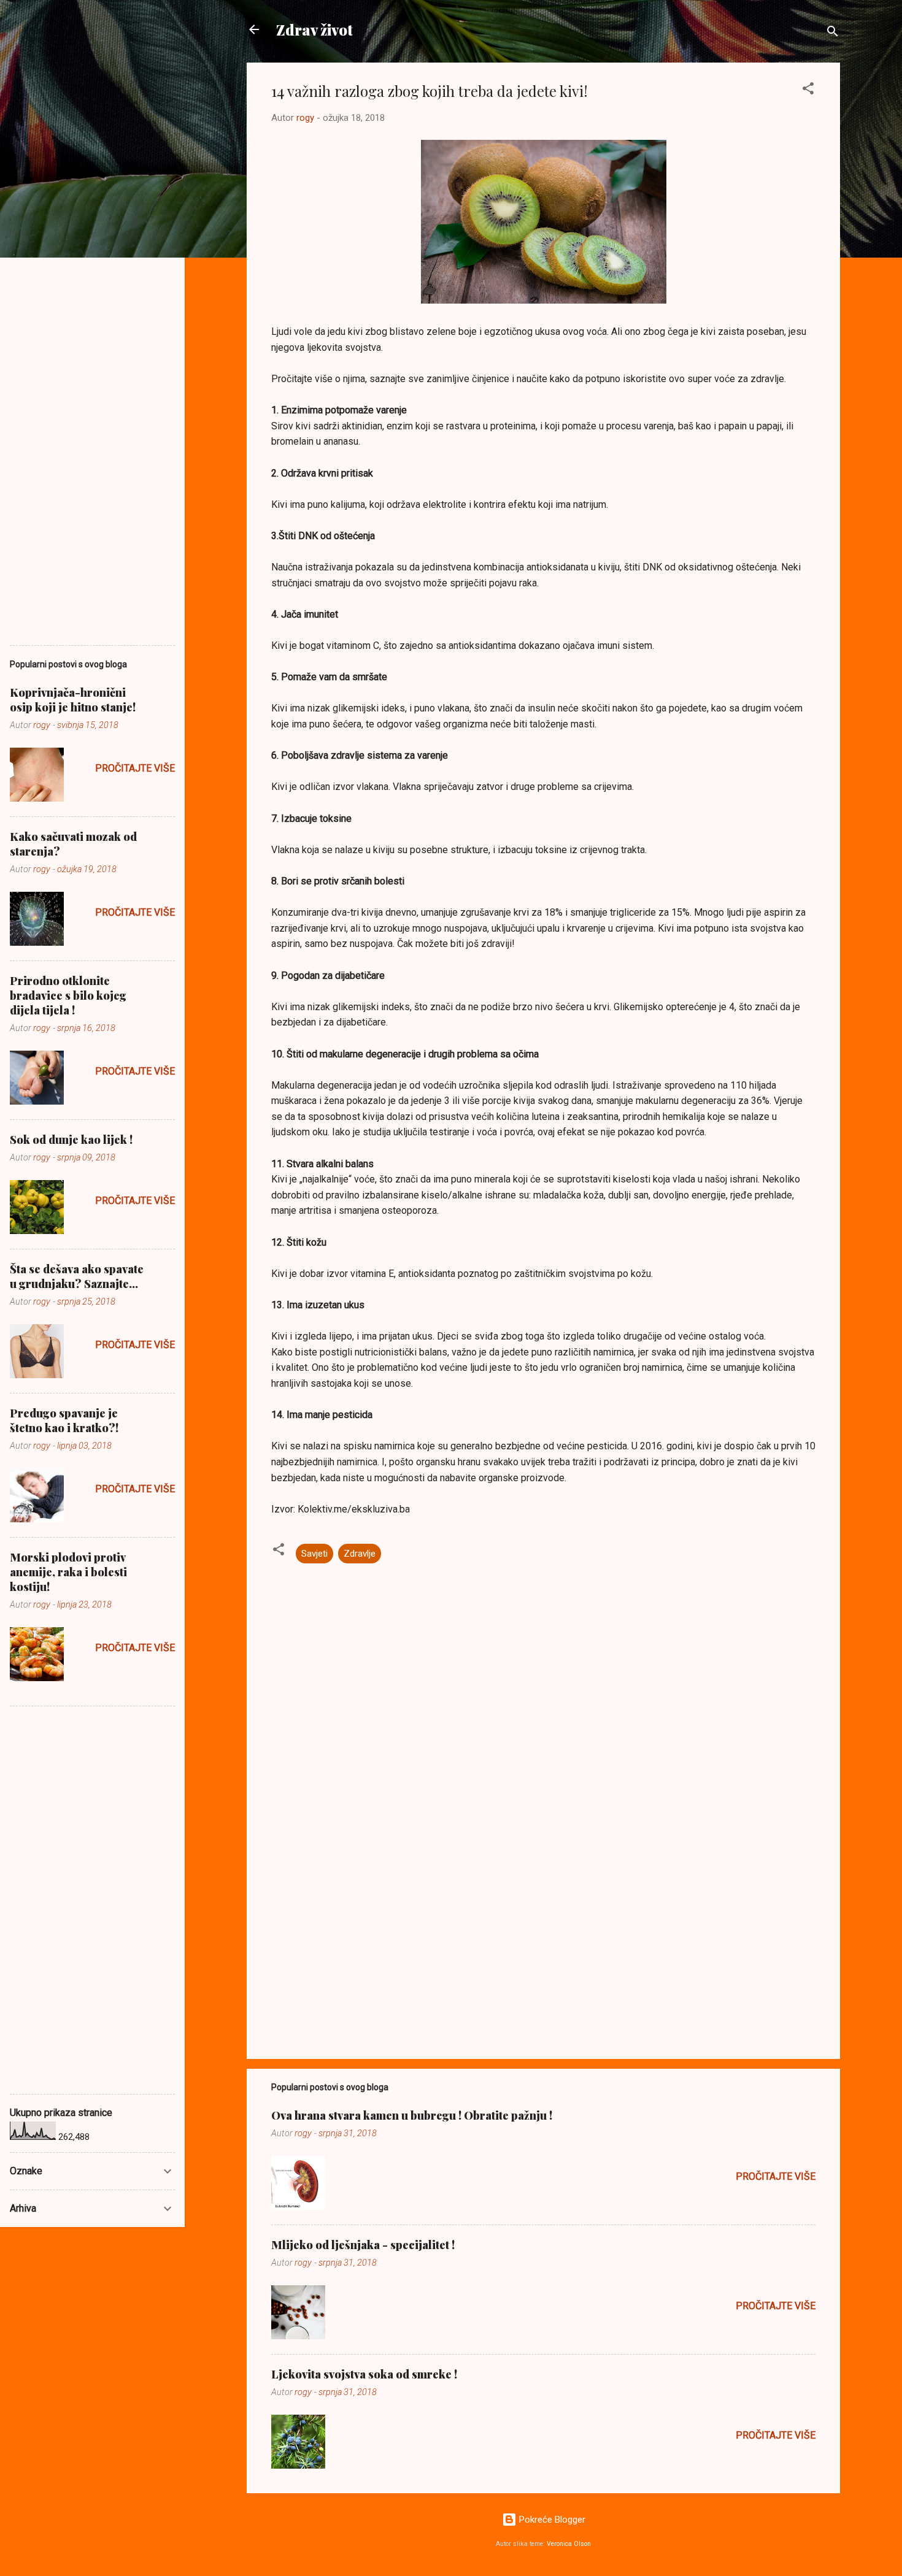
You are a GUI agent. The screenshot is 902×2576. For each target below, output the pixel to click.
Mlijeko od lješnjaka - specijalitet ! (363, 2245)
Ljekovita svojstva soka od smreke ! (364, 2374)
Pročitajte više (776, 2176)
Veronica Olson (569, 2544)
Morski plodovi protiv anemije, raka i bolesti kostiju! (68, 1572)
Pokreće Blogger (551, 2520)
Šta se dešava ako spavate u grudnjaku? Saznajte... (77, 1276)
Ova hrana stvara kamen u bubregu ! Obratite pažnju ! (412, 2115)
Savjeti (314, 1554)
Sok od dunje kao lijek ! (71, 1140)
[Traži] (833, 33)
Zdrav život (314, 29)
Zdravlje (360, 1554)
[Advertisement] (543, 1945)
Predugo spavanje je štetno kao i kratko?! (64, 1420)
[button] (808, 90)
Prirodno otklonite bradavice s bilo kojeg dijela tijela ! (68, 995)
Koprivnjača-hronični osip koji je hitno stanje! (73, 700)
